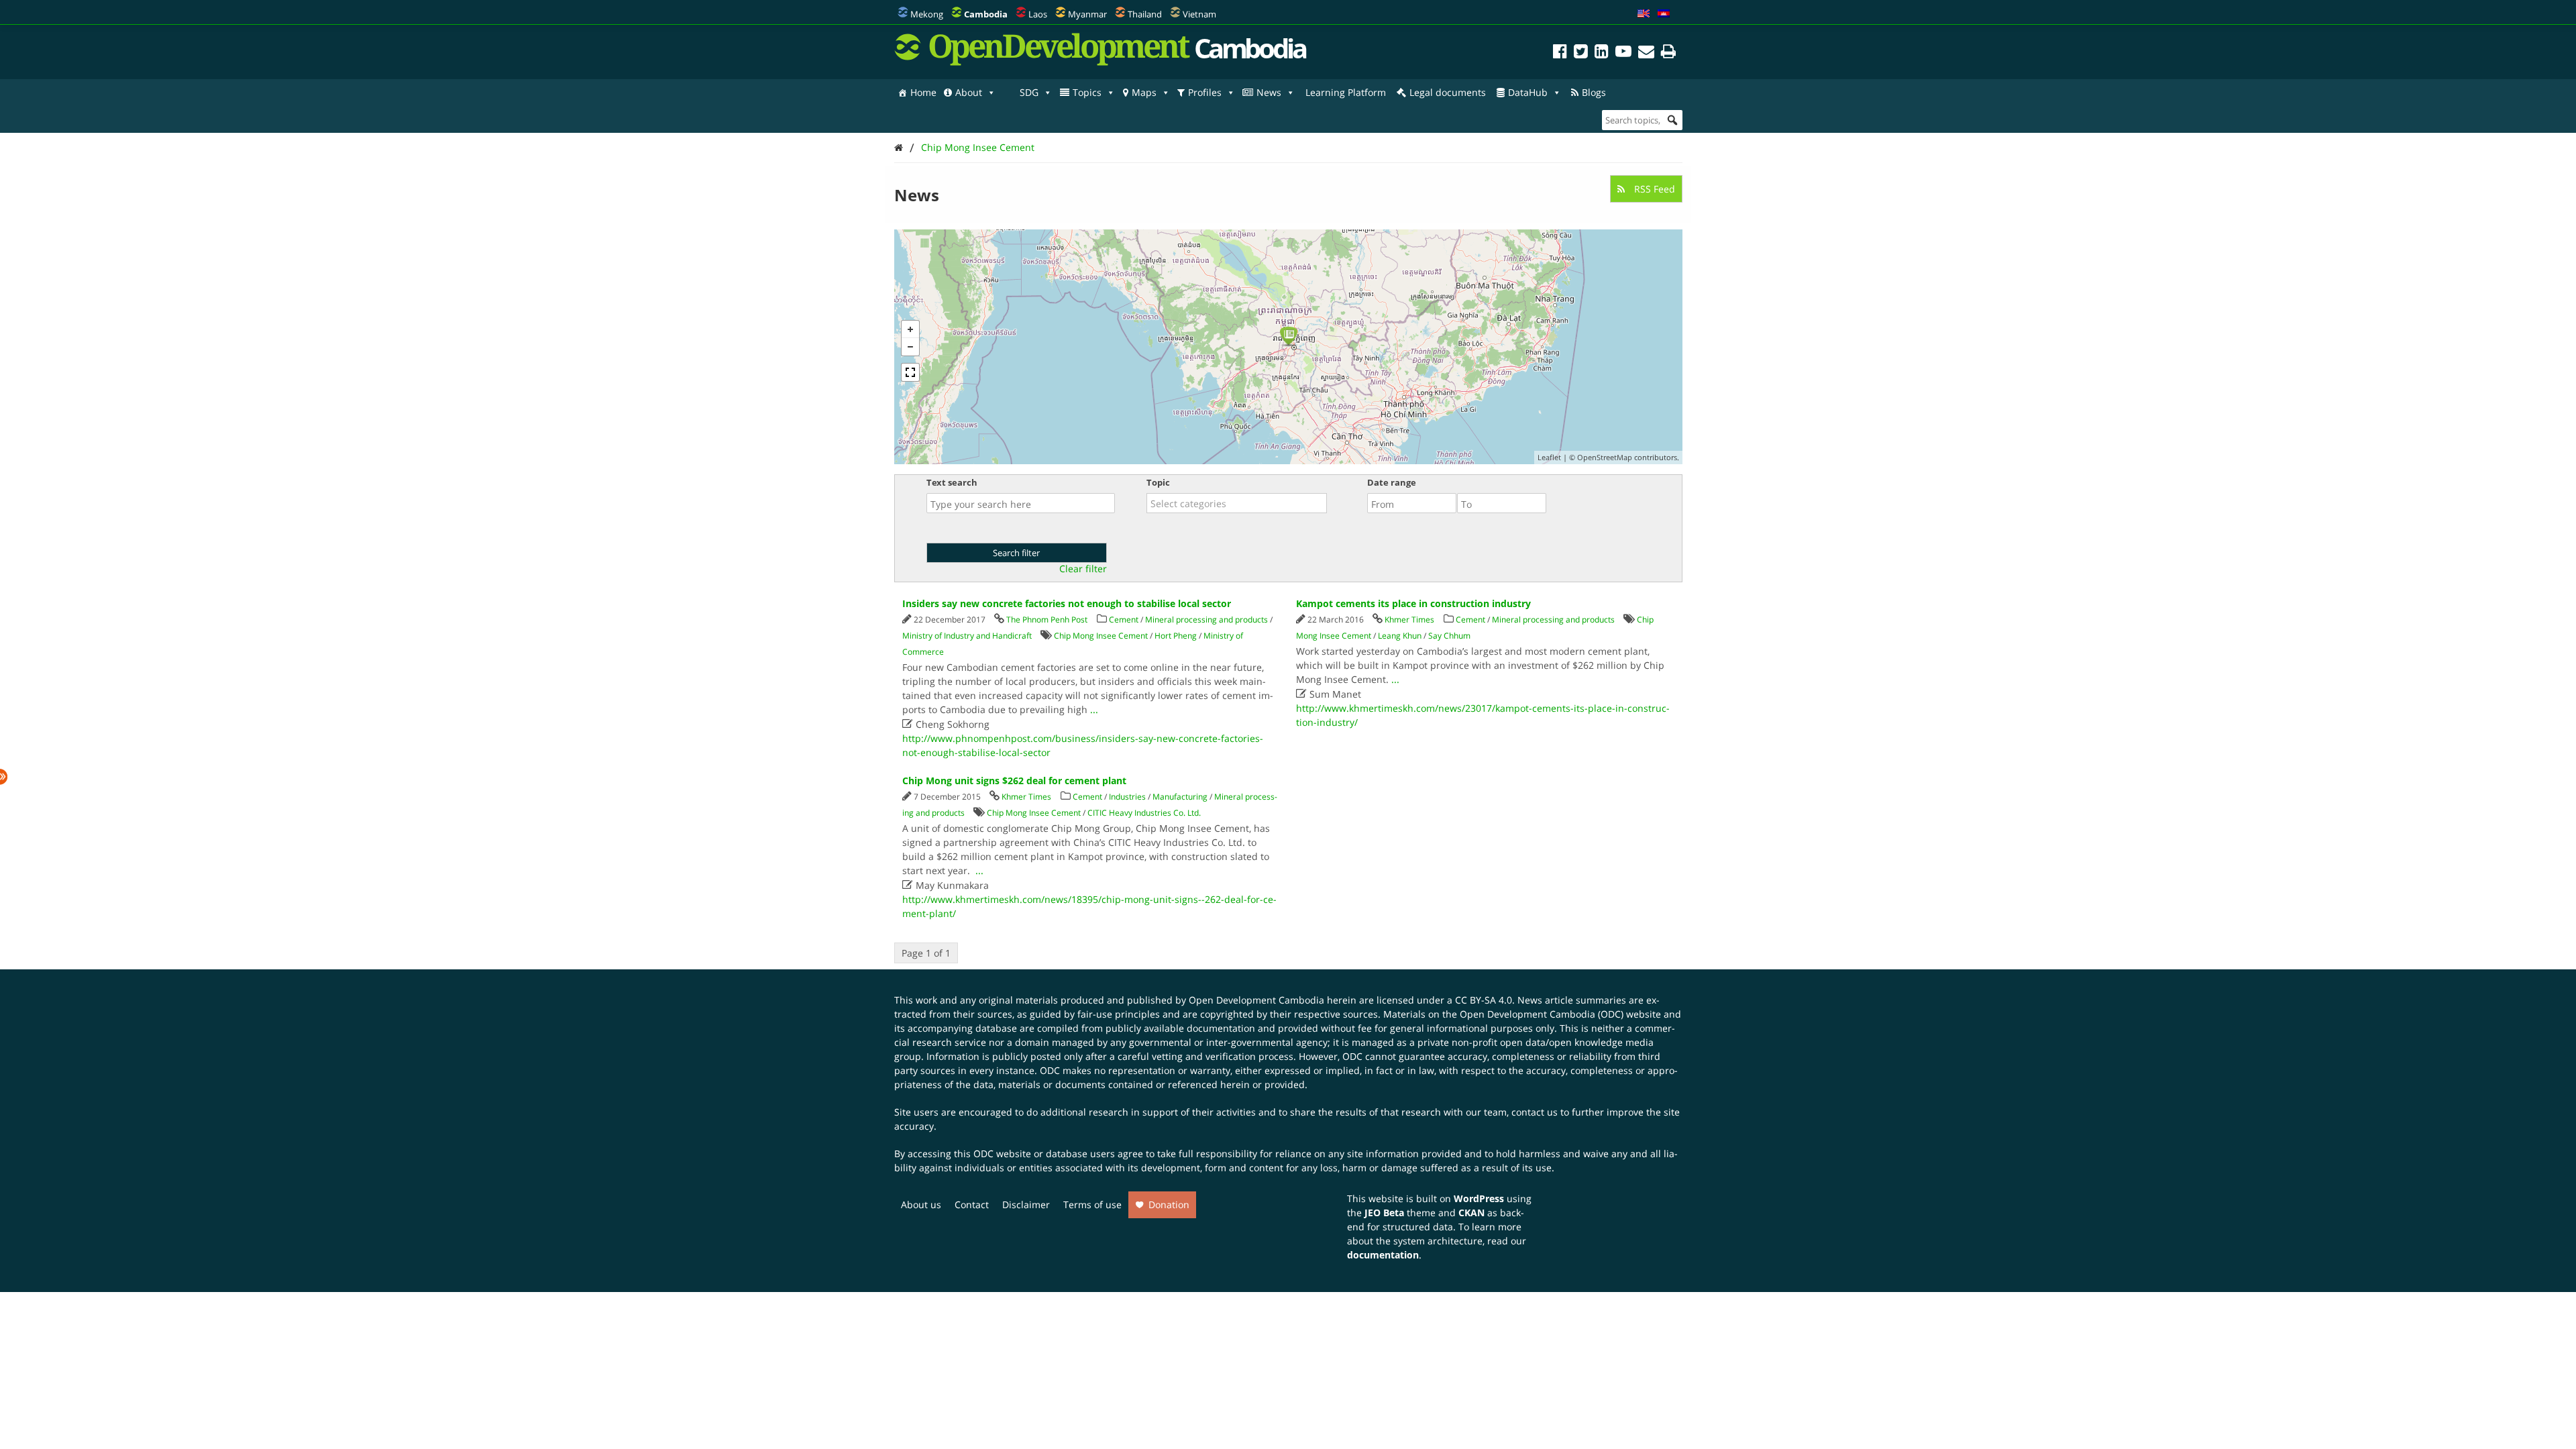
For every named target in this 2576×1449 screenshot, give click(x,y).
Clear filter (1083, 569)
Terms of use (1092, 1204)
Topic (1158, 482)
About (969, 92)
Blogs (1594, 92)
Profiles (1205, 92)
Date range (1392, 482)
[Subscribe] (1646, 53)
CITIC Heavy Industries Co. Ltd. (1144, 813)
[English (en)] (1644, 14)
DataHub (1528, 92)
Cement (1124, 620)
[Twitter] (1581, 53)
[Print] (1668, 53)
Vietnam (1199, 14)
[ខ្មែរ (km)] (1664, 14)
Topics (1087, 92)
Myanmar (1087, 14)
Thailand (1145, 14)
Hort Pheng (1176, 636)
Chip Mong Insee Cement (978, 147)
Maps (1144, 92)
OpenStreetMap (1605, 457)
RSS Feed (1653, 189)
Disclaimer (1026, 1204)
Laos (1038, 14)
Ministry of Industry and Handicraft (967, 636)
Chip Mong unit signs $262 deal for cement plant (1014, 781)
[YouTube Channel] (1623, 53)
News (1269, 92)
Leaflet (1549, 457)
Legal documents (1448, 92)
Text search (952, 482)
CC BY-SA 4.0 (1484, 1000)
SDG (1029, 92)
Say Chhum (1449, 636)
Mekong (927, 14)
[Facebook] (1560, 53)
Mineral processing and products (1206, 620)
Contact (972, 1204)
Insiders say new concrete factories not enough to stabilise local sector (1067, 603)
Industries (1127, 797)
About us (921, 1204)
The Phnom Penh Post (1047, 620)
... (1094, 709)
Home (923, 92)
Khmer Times (1409, 620)
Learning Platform (1346, 92)
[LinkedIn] (1602, 53)
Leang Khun (1400, 636)
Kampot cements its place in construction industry (1413, 603)
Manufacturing (1180, 797)
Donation (1169, 1204)
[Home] (899, 147)
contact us (1535, 1112)
